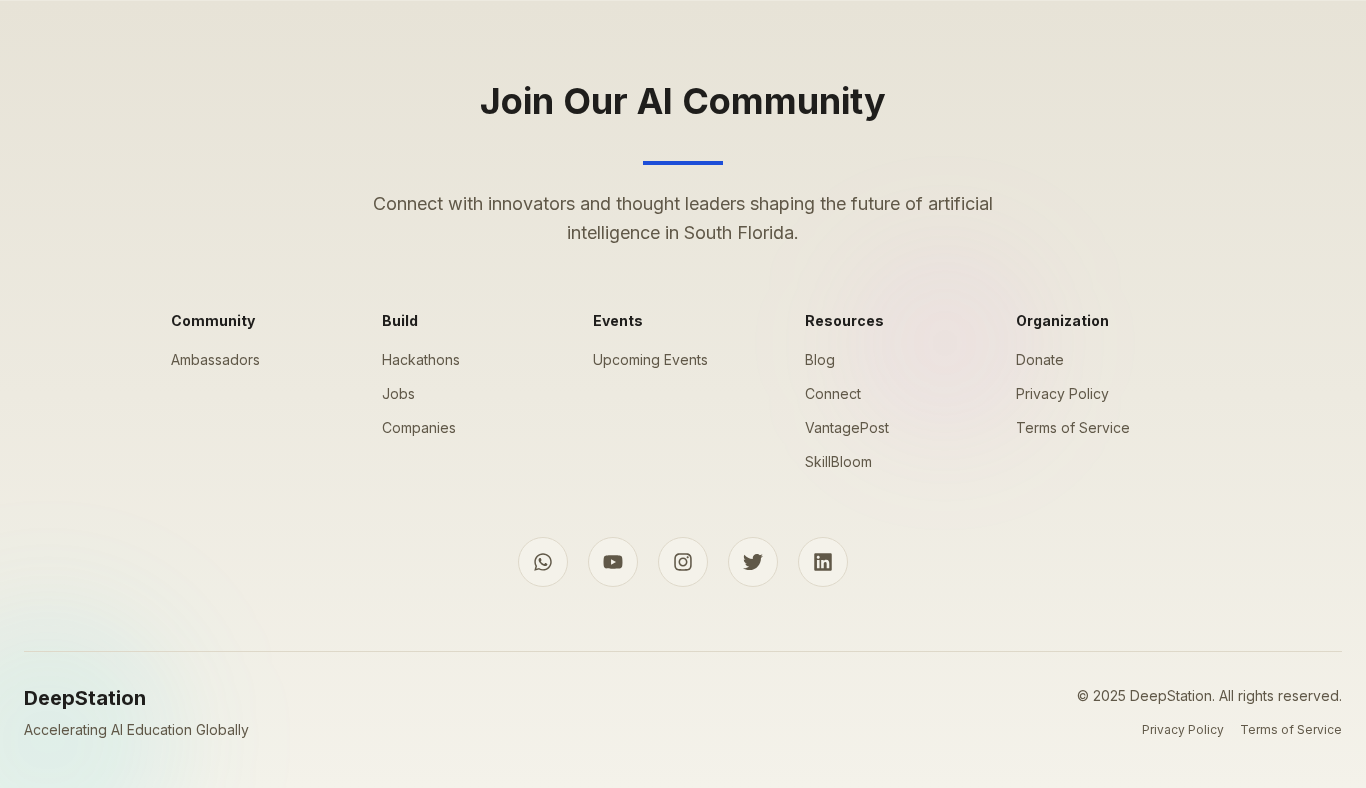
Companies (419, 427)
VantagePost (847, 427)
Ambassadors (215, 359)
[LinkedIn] (823, 562)
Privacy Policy (1062, 393)
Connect (833, 393)
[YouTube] (613, 562)
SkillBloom (838, 461)
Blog (820, 359)
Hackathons (421, 359)
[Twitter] (753, 562)
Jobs (398, 393)
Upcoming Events (650, 359)
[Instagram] (683, 562)
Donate (1040, 359)
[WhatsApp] (543, 562)
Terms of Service (1073, 427)
